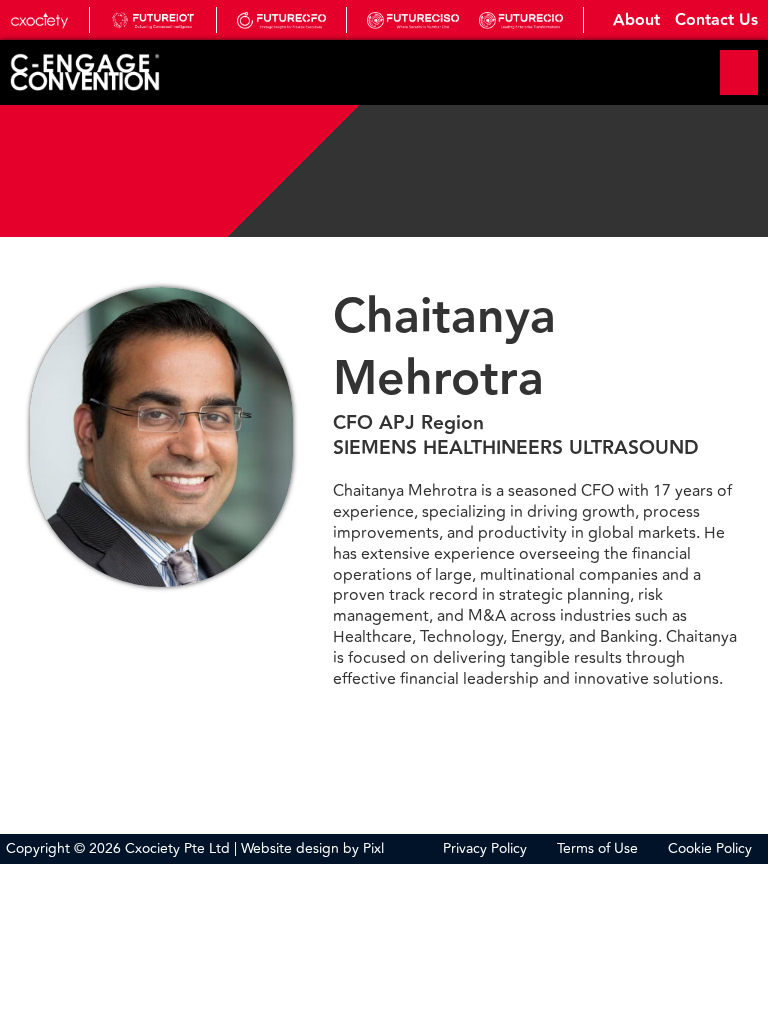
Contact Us (716, 21)
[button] (739, 72)
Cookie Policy (710, 849)
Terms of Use (597, 849)
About (636, 21)
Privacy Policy (485, 849)
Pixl (373, 848)
